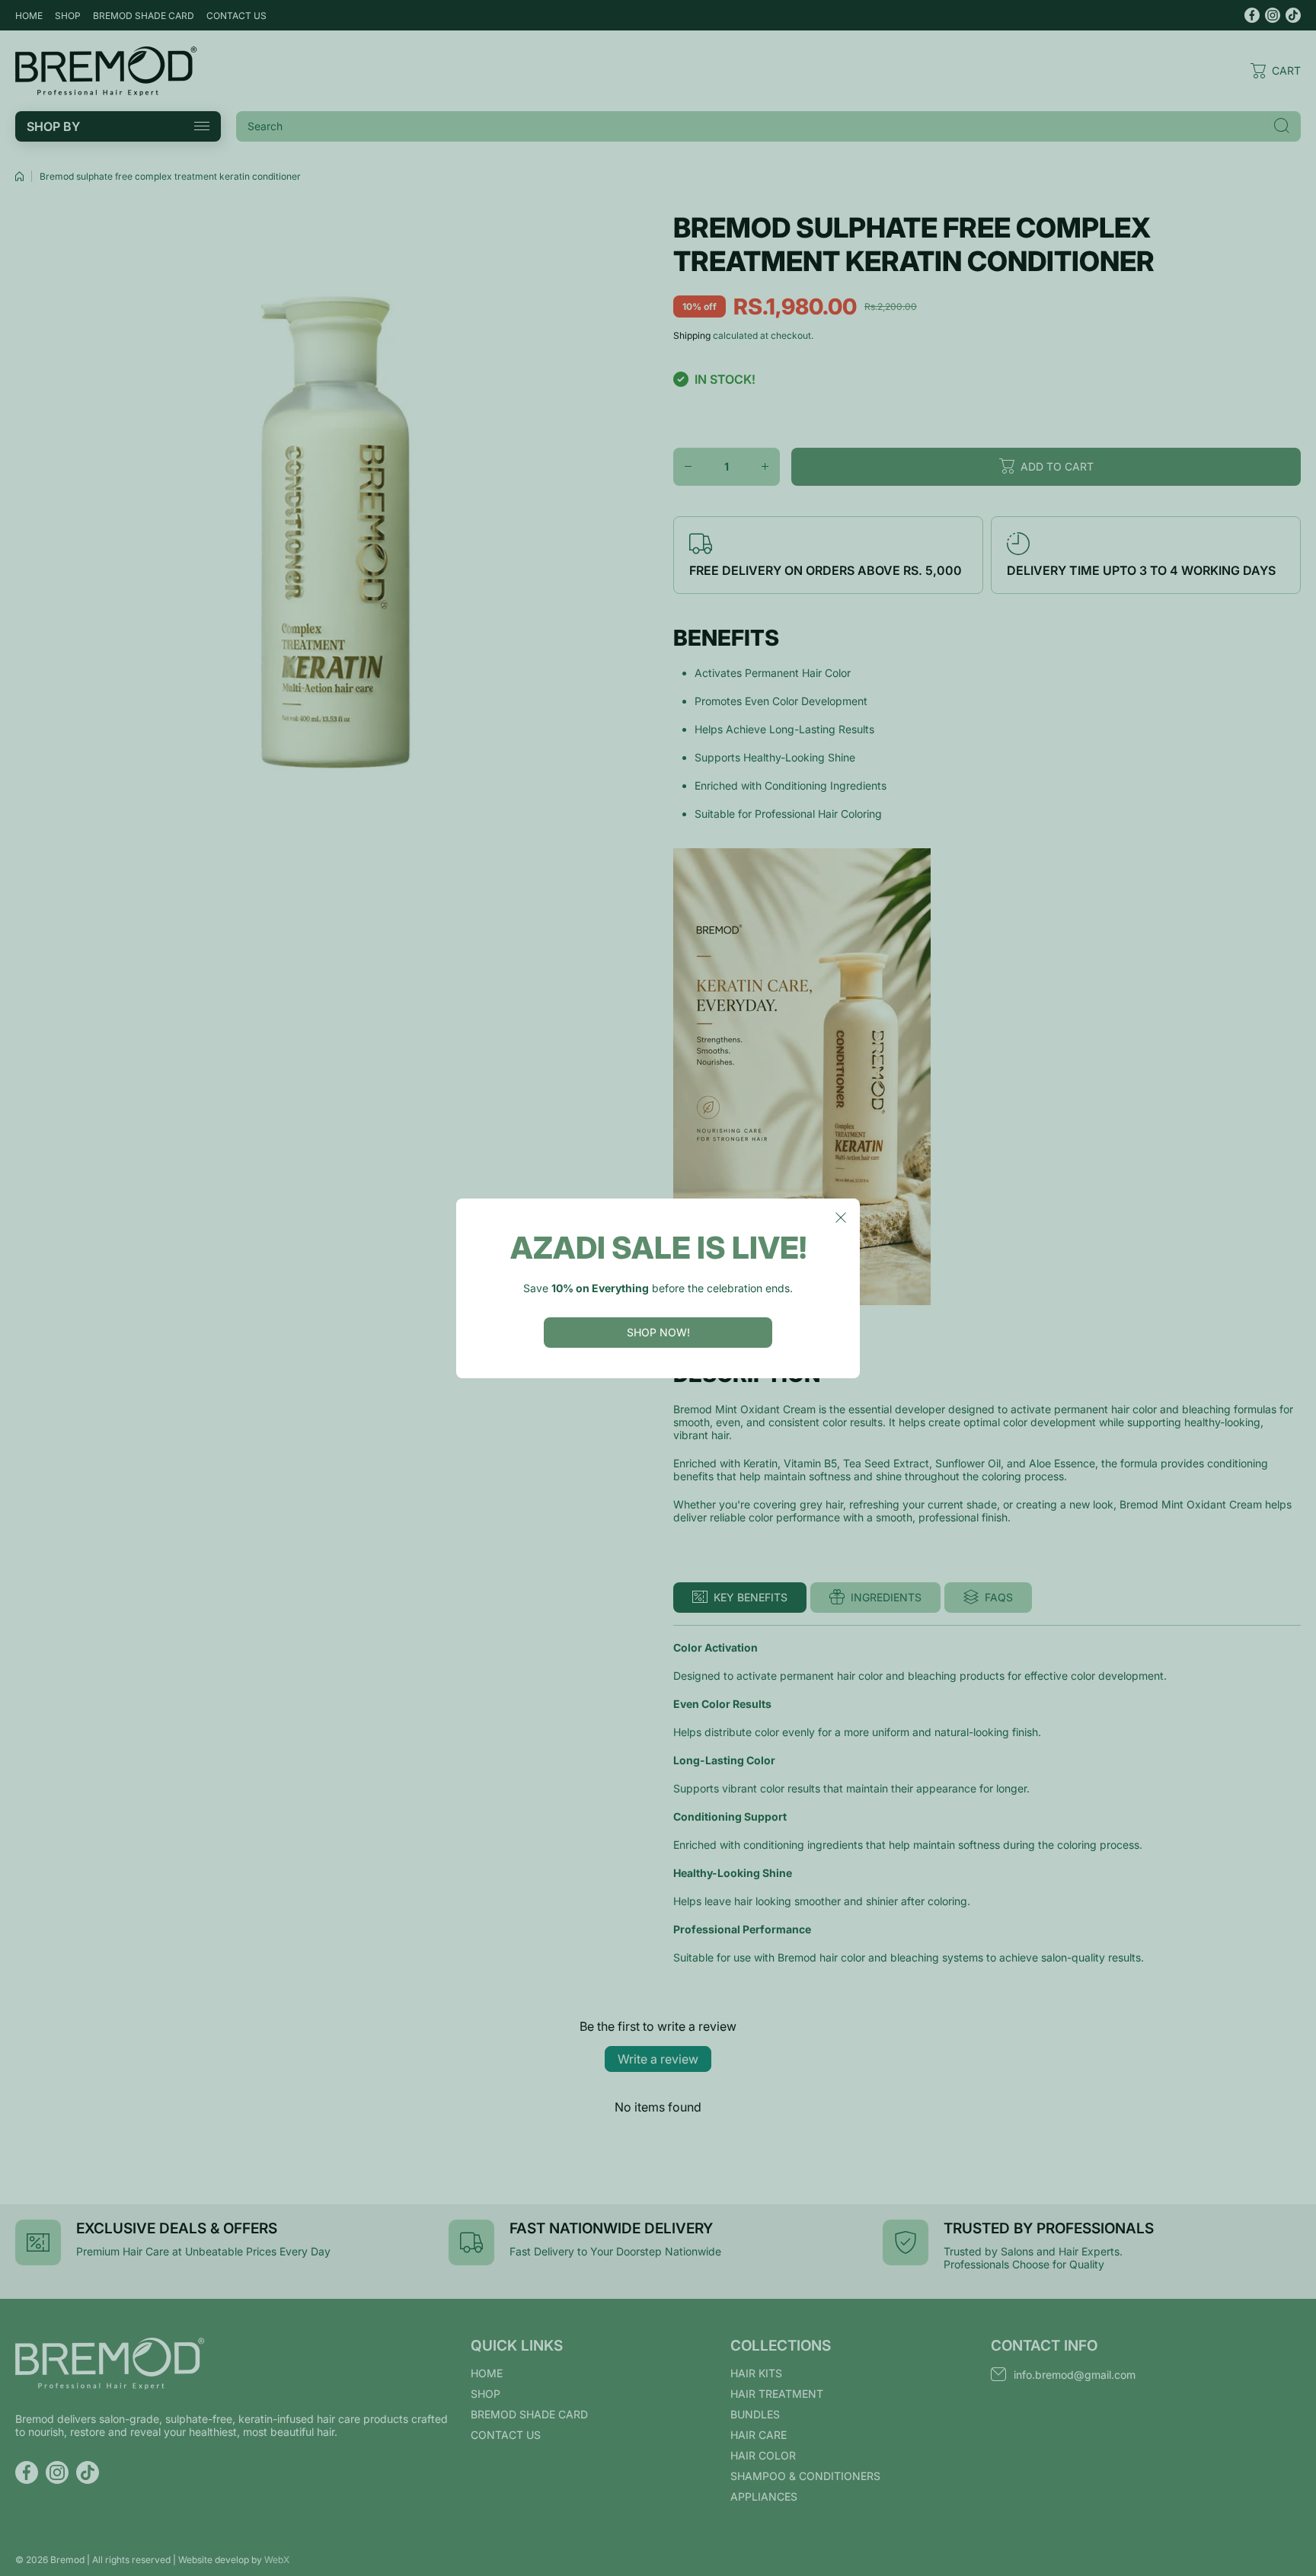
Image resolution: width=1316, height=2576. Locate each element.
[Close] (841, 1218)
